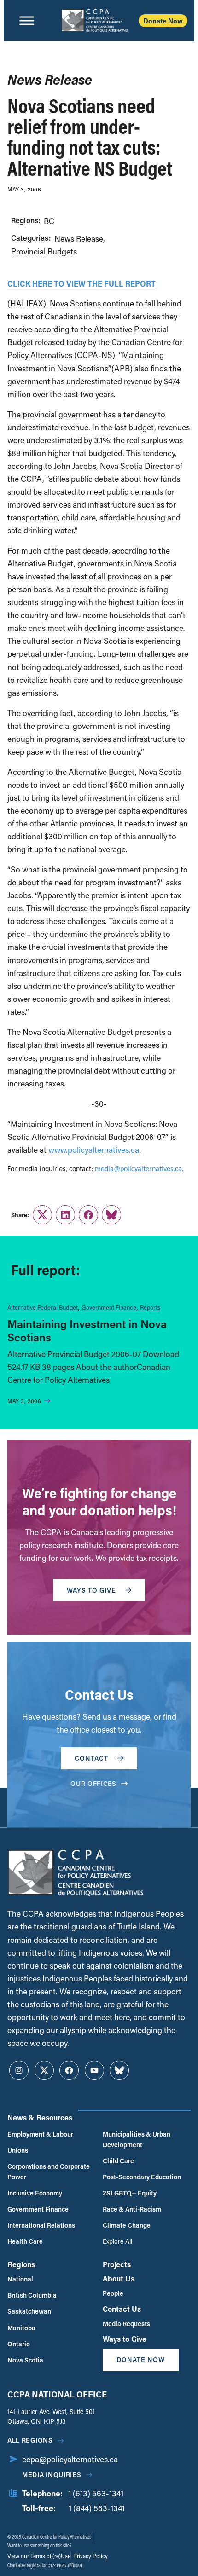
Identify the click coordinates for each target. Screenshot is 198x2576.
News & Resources (40, 2117)
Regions (21, 2264)
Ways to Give (125, 2339)
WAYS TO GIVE (91, 1590)
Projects (117, 2264)
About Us (119, 2279)
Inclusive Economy (35, 2193)
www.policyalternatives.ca (94, 1150)
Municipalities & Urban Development (137, 2139)
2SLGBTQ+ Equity (130, 2193)
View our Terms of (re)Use (39, 2556)
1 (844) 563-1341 (97, 2508)
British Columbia (32, 2295)
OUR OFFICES (93, 1783)
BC (49, 221)
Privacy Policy (90, 2556)
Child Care (118, 2161)
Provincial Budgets (44, 251)
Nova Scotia (25, 2360)
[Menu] (27, 21)
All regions (30, 2440)
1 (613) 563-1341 (96, 2493)
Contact (91, 1758)
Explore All (117, 2241)
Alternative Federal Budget (43, 1307)
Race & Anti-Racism (132, 2209)
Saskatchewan (29, 2311)
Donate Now (163, 21)
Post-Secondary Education (142, 2177)
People (113, 2293)
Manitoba (21, 2328)
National (20, 2279)
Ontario (19, 2344)
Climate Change (127, 2225)
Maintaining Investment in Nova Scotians (87, 1330)
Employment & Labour (40, 2134)
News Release (79, 239)
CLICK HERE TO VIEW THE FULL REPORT (82, 283)
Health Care (25, 2241)
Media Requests (126, 2324)
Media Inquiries (52, 2475)
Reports (150, 1307)
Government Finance (109, 1307)
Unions (18, 2150)
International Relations (41, 2225)
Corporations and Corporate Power (49, 2171)
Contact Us (122, 2309)
